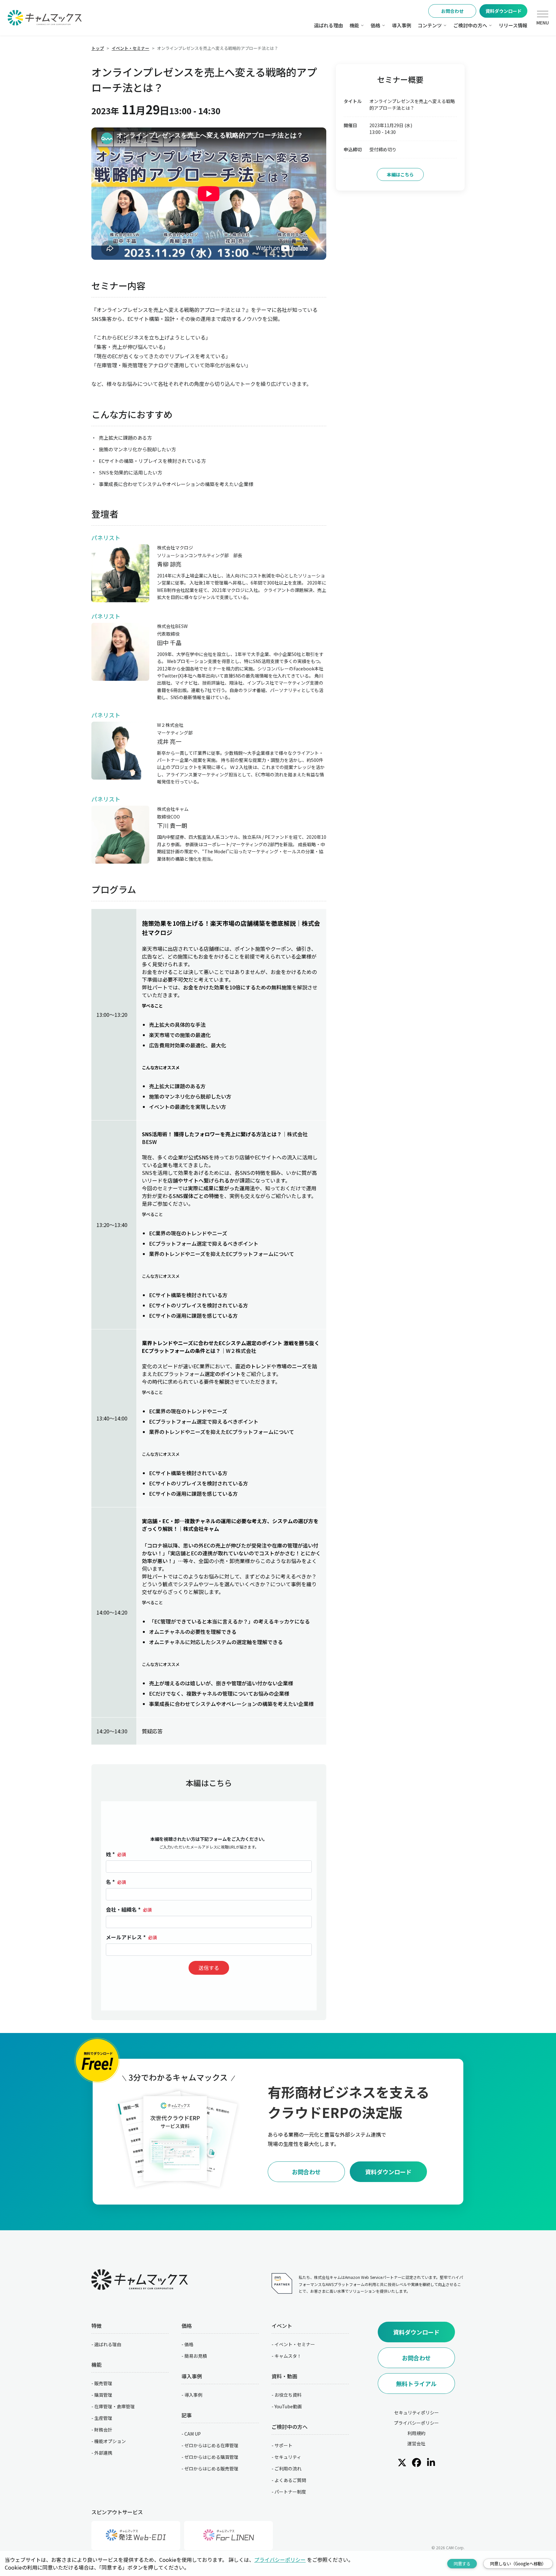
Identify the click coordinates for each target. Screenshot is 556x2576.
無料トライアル (416, 2384)
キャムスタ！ (288, 2356)
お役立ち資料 (288, 2395)
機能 (354, 25)
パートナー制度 (290, 2492)
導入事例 (402, 25)
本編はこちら (400, 174)
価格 (375, 25)
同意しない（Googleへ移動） (518, 2564)
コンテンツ (430, 25)
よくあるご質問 (290, 2480)
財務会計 (103, 2430)
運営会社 (416, 2443)
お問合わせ (452, 11)
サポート (283, 2445)
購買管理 (103, 2395)
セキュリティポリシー (417, 2412)
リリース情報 (513, 25)
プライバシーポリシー (416, 2423)
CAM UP (193, 2434)
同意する (462, 2564)
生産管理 (103, 2418)
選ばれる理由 (329, 25)
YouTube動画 (288, 2406)
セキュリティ (288, 2457)
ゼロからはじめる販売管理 (211, 2468)
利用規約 (416, 2433)
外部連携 (103, 2453)
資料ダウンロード (504, 11)
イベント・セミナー (295, 2344)
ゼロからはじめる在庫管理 (211, 2445)
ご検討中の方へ (470, 25)
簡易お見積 (196, 2356)
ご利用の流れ (288, 2468)
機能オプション (110, 2441)
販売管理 (103, 2383)
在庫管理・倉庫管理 (115, 2406)
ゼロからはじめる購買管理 (211, 2457)
